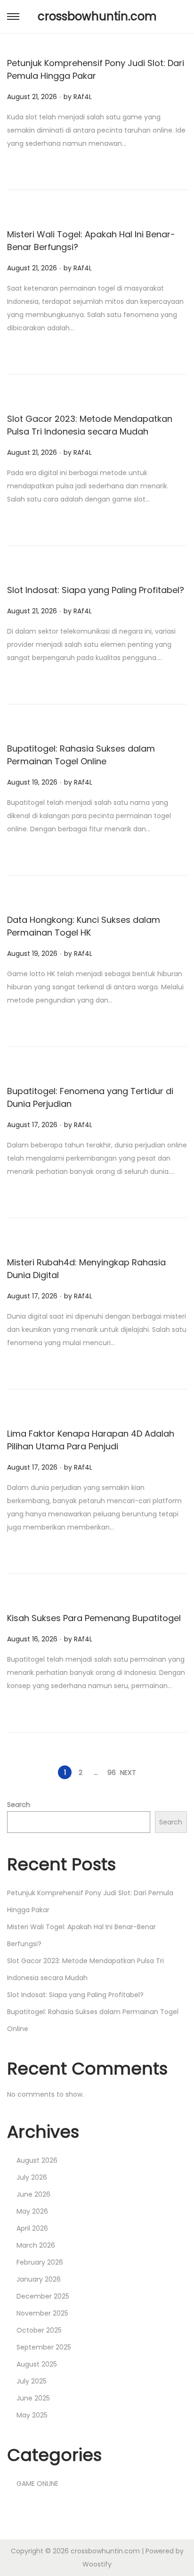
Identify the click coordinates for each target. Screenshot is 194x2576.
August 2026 (37, 2160)
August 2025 (37, 2364)
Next (128, 1773)
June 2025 (33, 2398)
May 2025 (32, 2415)
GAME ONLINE (37, 2484)
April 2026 (32, 2228)
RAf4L (83, 97)
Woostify (97, 2564)
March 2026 (36, 2245)
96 (112, 1773)
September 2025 (44, 2347)
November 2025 (42, 2313)
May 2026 (32, 2211)
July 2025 (32, 2381)
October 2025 (39, 2330)
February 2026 (40, 2262)
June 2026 (33, 2194)
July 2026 (32, 2177)
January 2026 (39, 2279)
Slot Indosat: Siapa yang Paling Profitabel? (96, 590)
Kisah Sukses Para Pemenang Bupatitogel (94, 1618)
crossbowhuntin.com (97, 16)
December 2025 (43, 2296)
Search (19, 1805)
